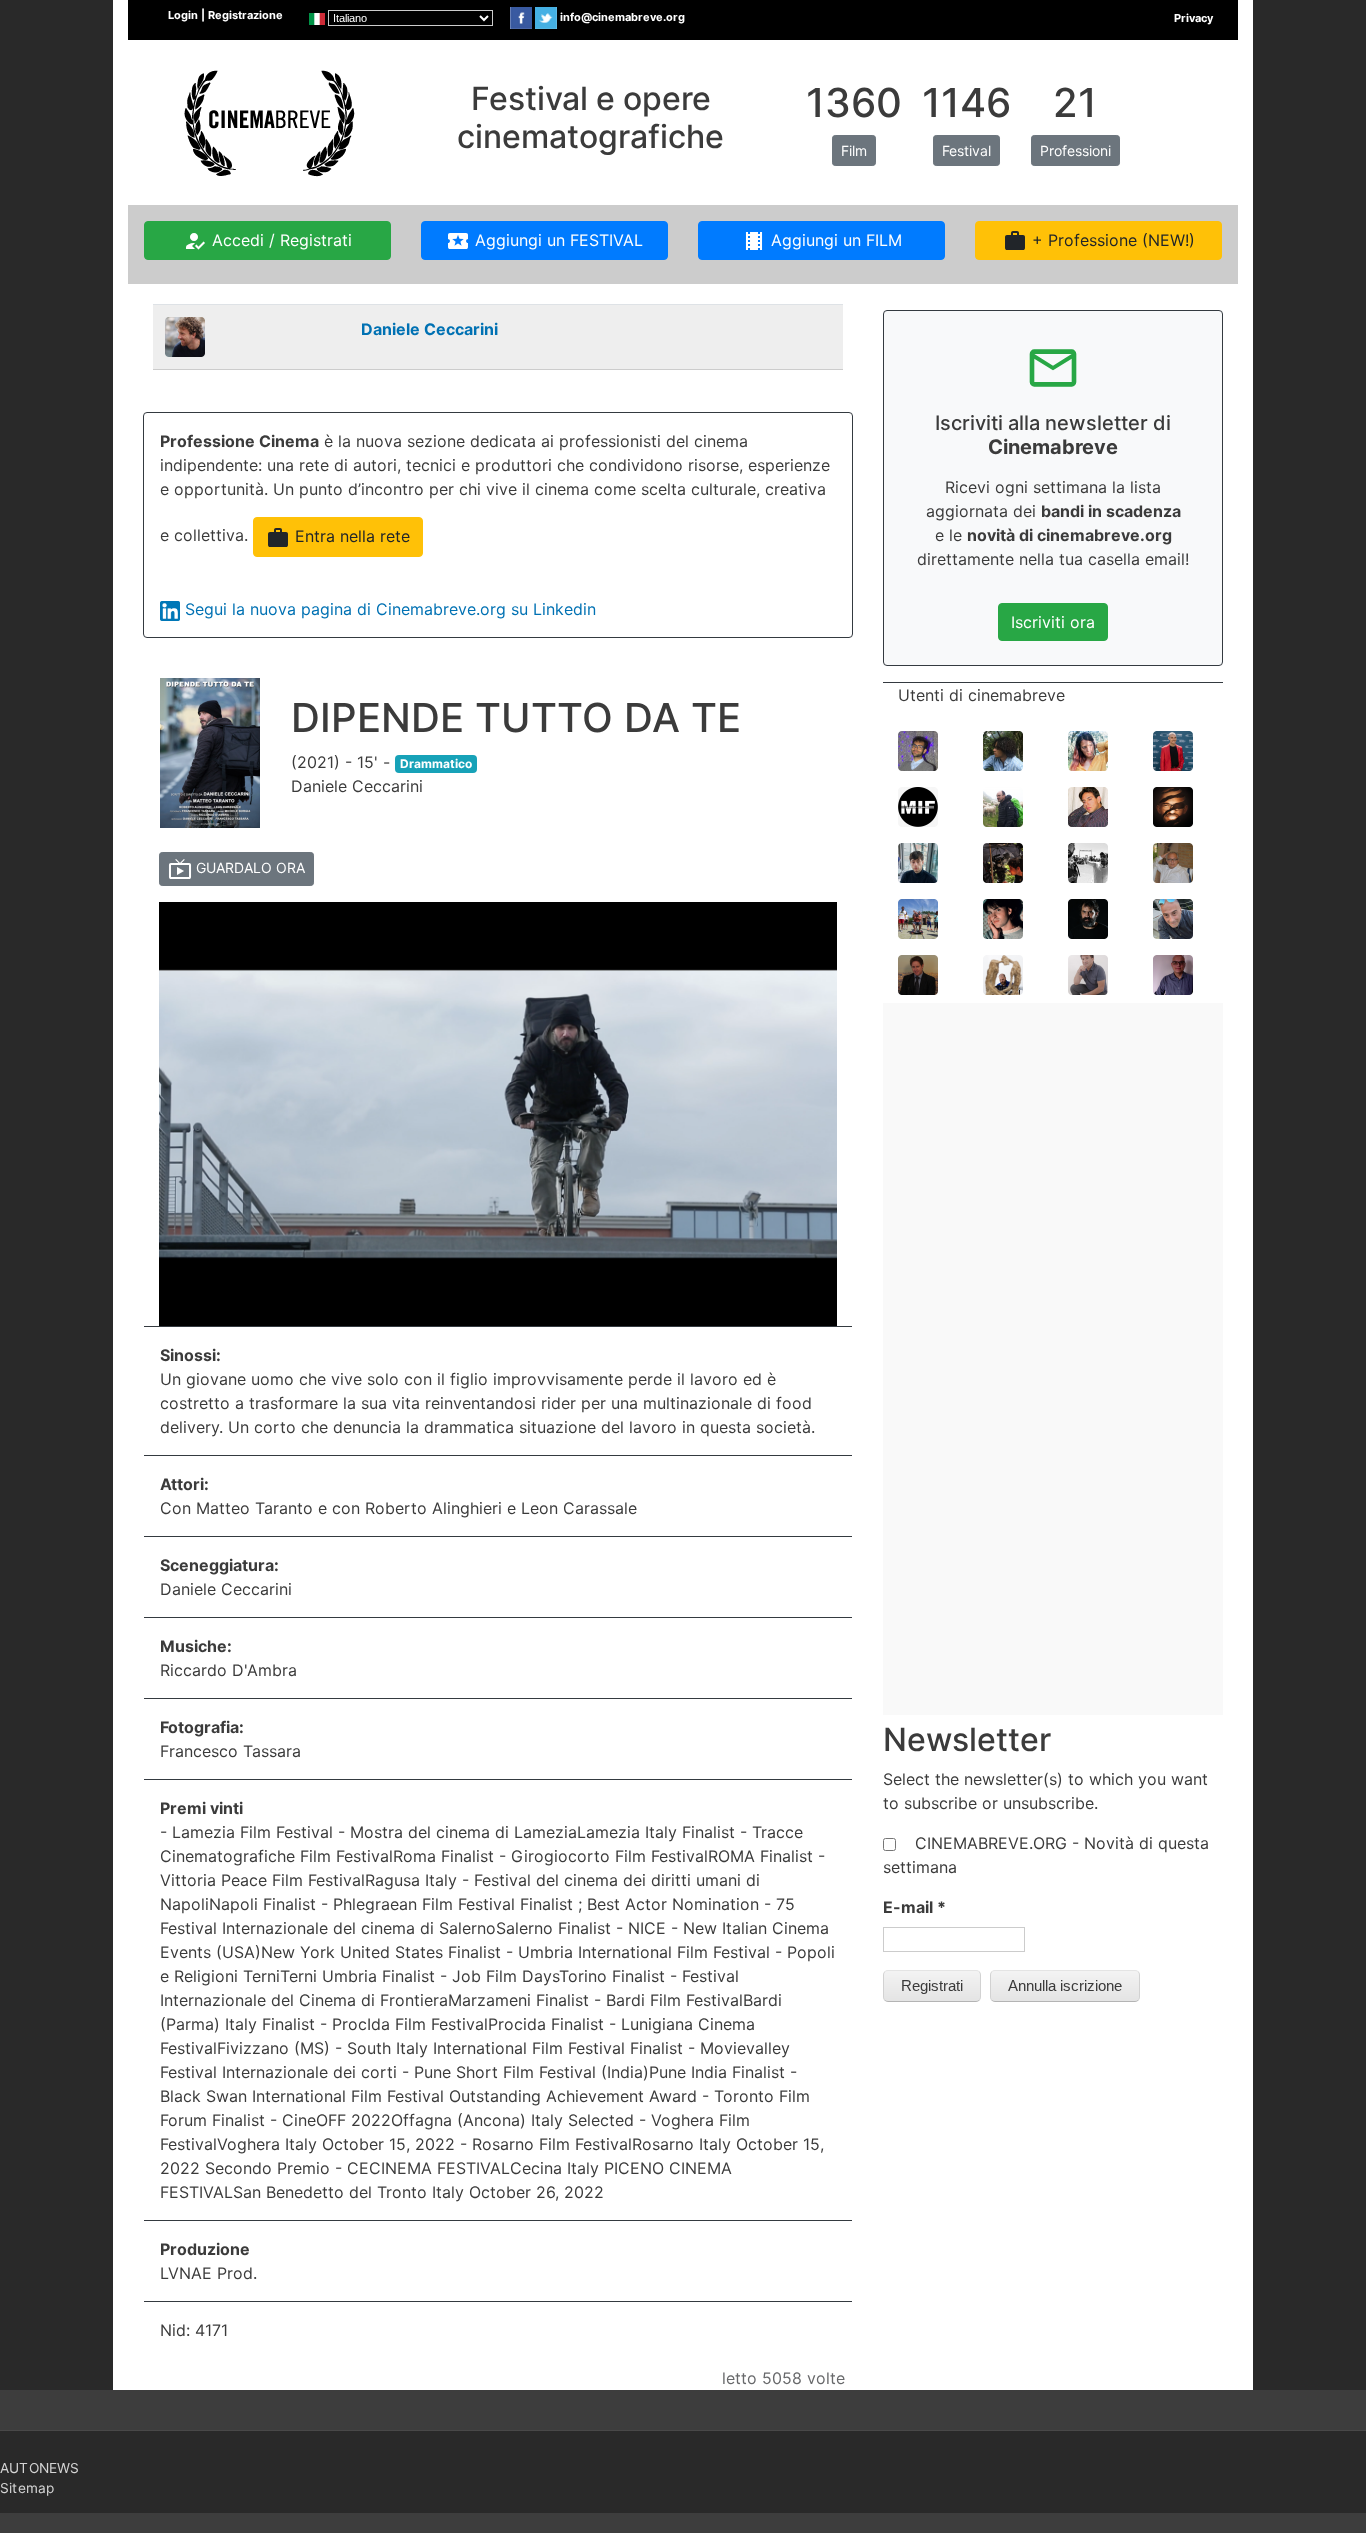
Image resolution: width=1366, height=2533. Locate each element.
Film (854, 150)
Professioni (1075, 150)
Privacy (1193, 18)
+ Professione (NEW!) (1099, 241)
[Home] (267, 121)
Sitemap (27, 2488)
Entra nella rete (338, 538)
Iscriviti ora (1053, 622)
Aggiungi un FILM (822, 241)
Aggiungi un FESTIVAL (544, 241)
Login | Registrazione (225, 15)
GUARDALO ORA (236, 869)
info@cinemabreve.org (622, 17)
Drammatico (436, 763)
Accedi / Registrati (267, 241)
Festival (966, 150)
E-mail (914, 1907)
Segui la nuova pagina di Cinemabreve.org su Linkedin (390, 609)
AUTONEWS (40, 2468)
